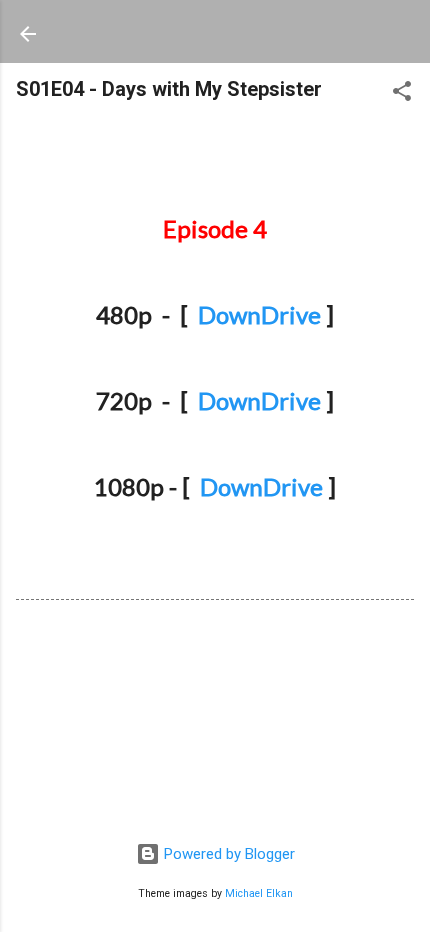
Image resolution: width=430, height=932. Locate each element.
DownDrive (259, 314)
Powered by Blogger (227, 854)
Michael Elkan (259, 893)
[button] (402, 94)
